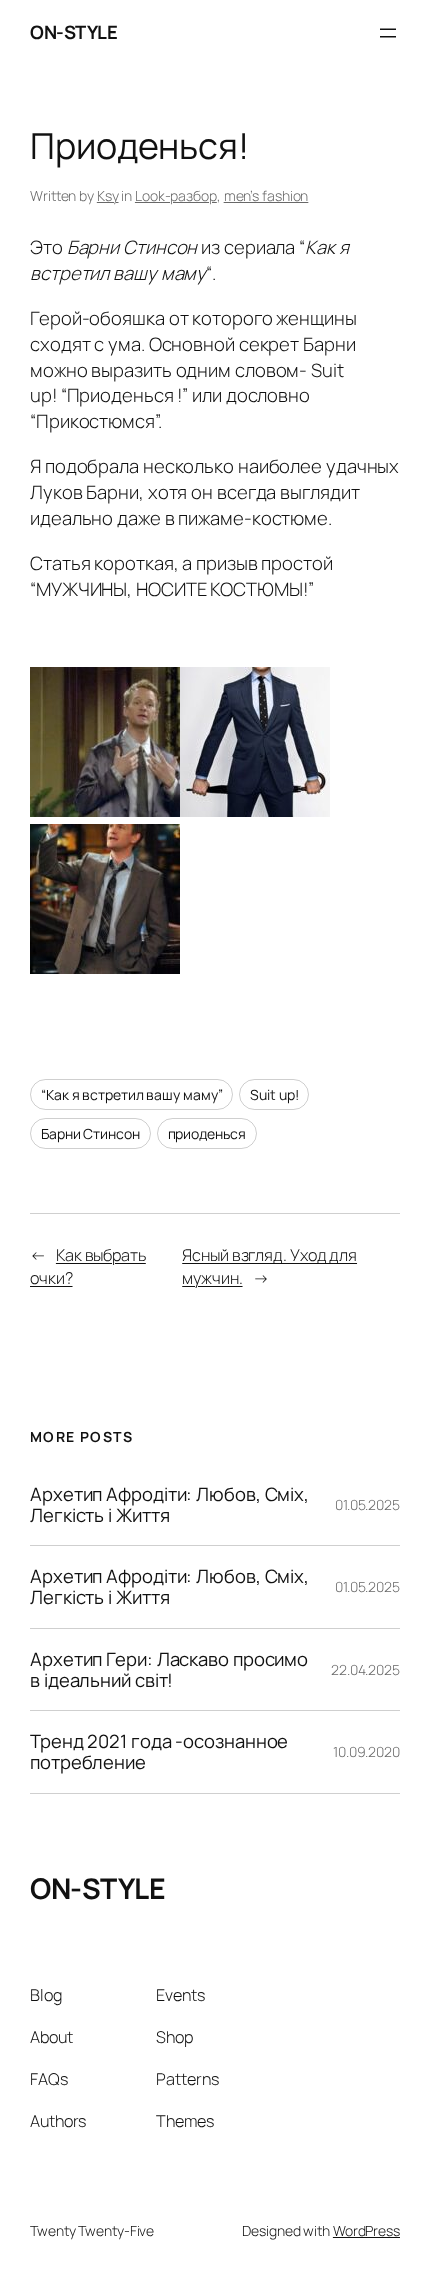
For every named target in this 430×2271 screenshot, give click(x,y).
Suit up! (274, 1094)
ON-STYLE (73, 32)
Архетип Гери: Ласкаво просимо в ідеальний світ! (169, 1669)
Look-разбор (176, 195)
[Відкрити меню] (388, 33)
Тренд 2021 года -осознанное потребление (159, 1751)
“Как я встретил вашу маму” (131, 1094)
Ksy (108, 195)
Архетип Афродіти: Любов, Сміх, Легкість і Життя (169, 1504)
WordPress (366, 2230)
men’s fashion (266, 195)
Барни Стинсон (90, 1133)
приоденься (207, 1133)
